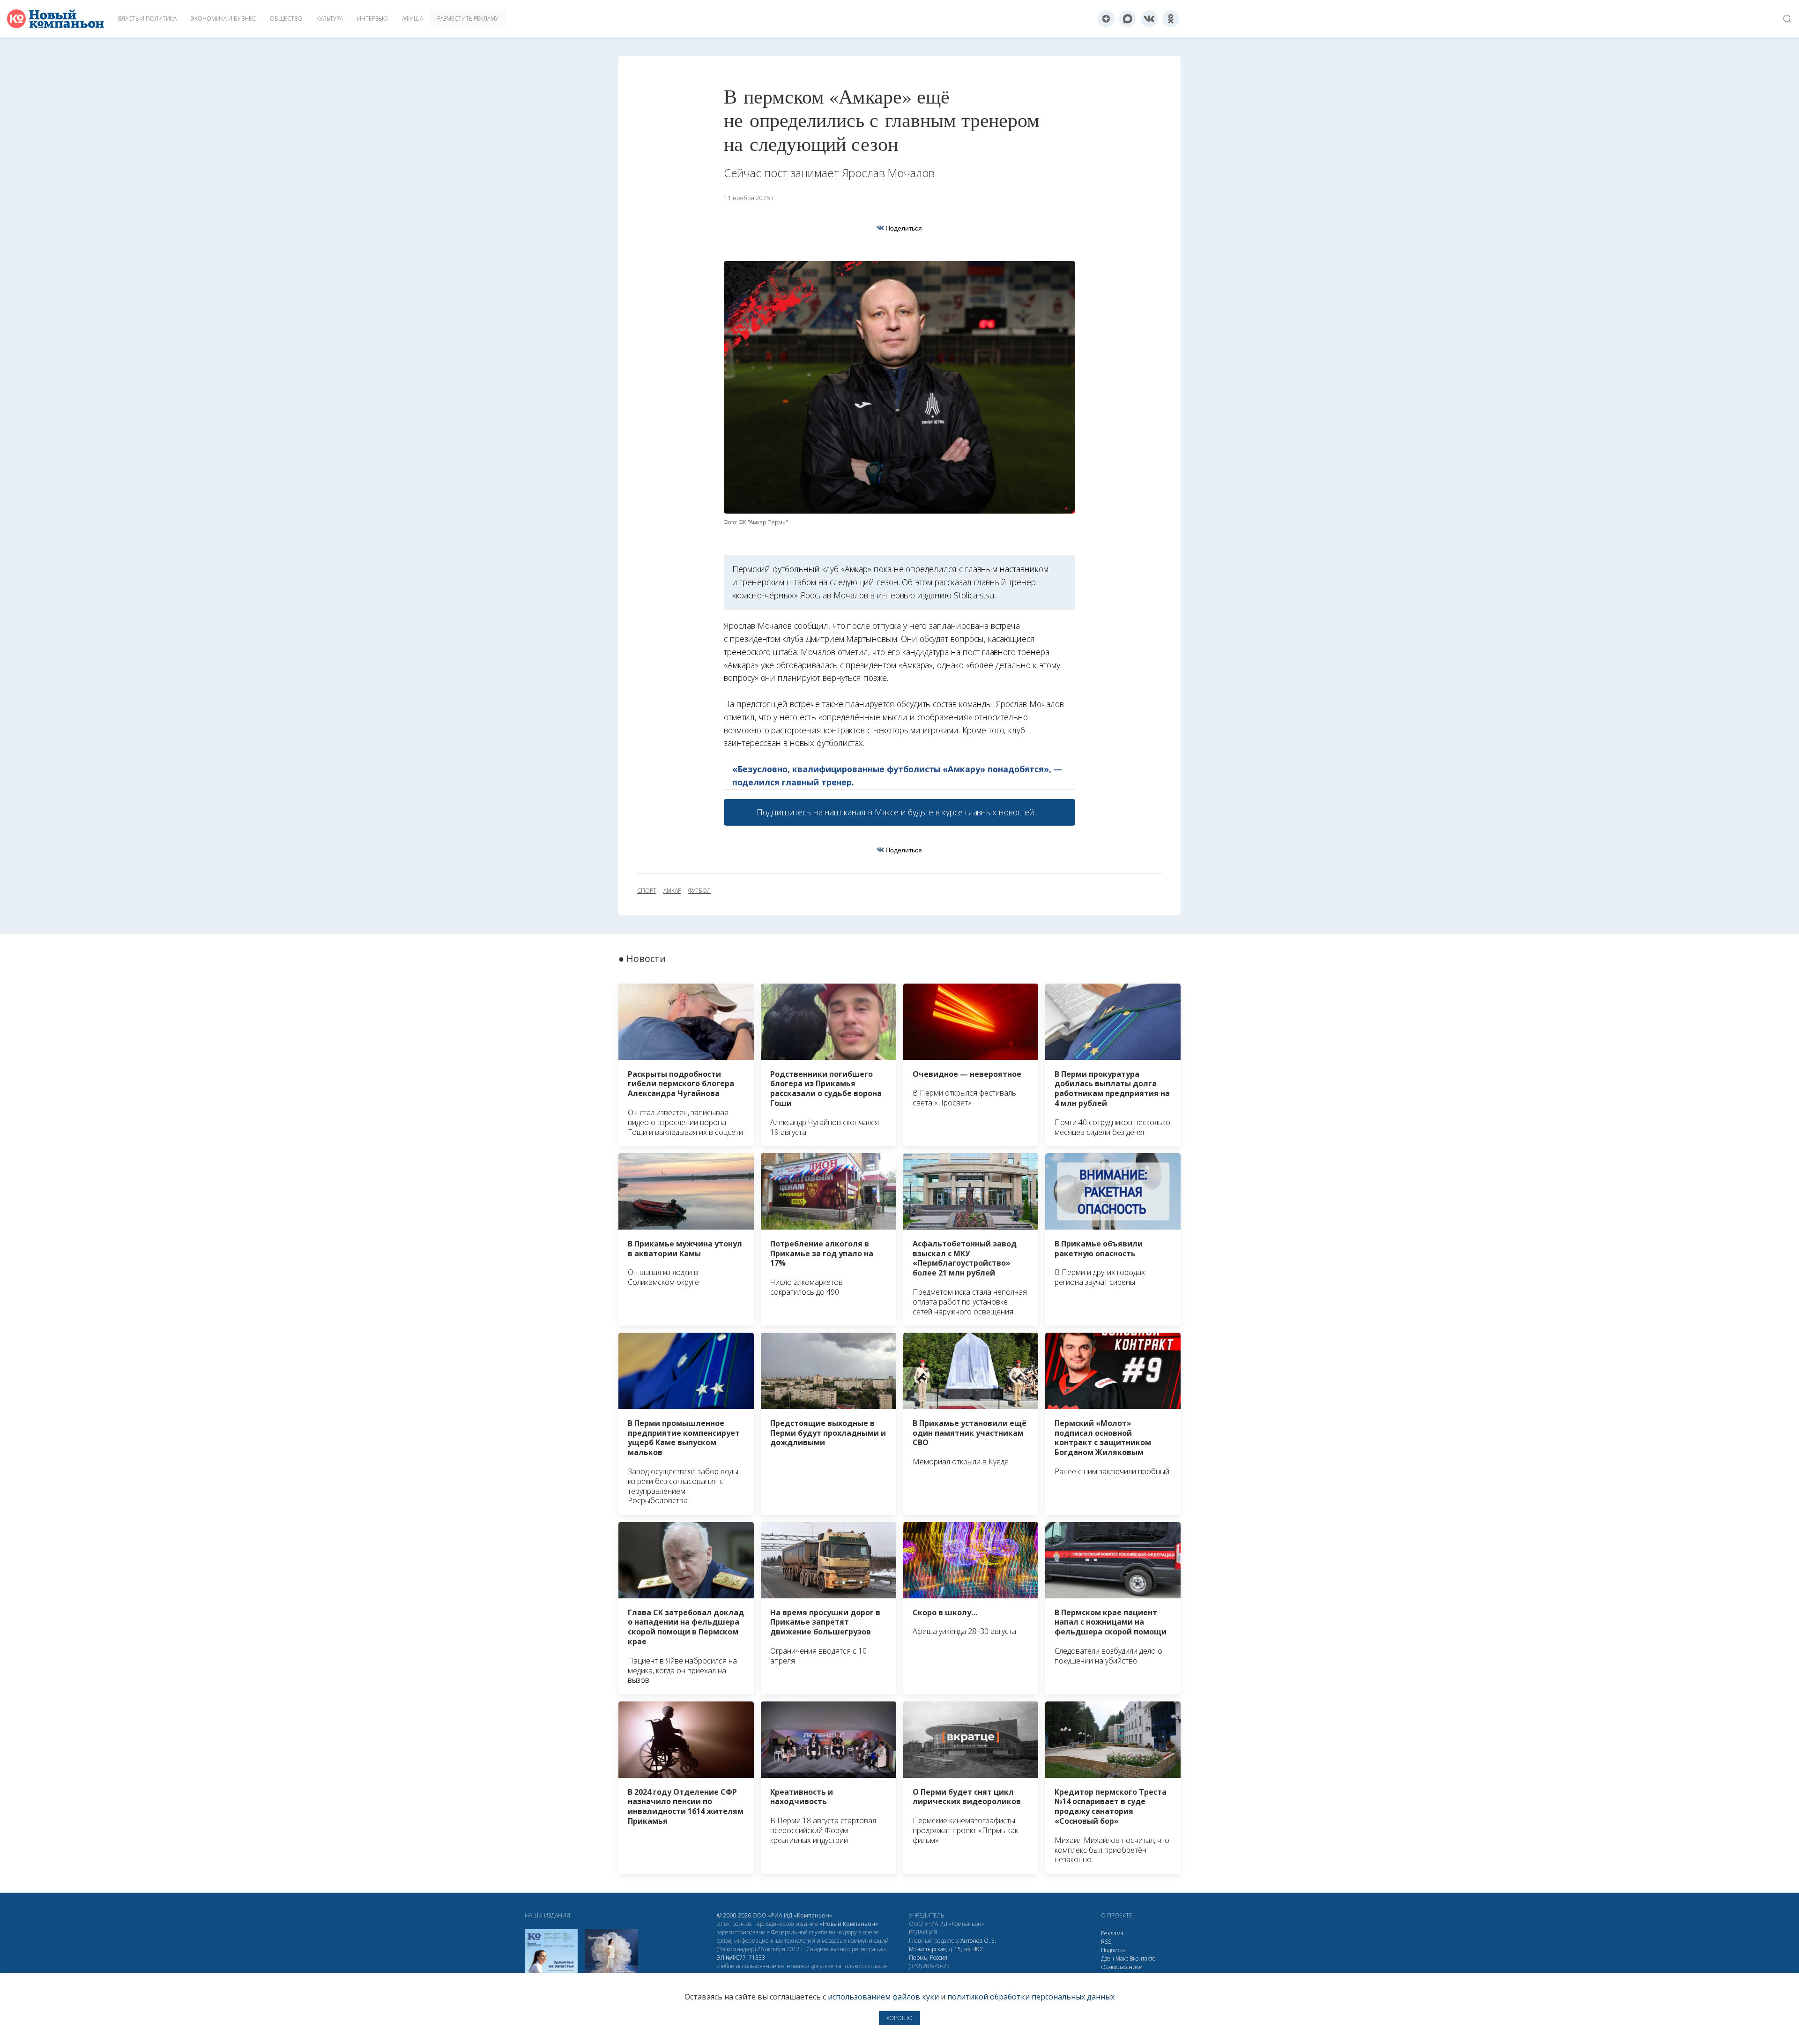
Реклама (1112, 1933)
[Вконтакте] (1149, 19)
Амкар (672, 891)
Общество (286, 19)
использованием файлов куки (883, 1997)
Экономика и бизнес (223, 19)
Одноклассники (1122, 1967)
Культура (330, 19)
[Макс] (1128, 19)
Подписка (1113, 1950)
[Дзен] (1106, 19)
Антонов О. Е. (978, 1941)
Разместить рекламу (468, 19)
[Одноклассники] (1171, 19)
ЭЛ (741, 1958)
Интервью (372, 19)
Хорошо (899, 2018)
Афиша (413, 19)
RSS (1106, 1942)
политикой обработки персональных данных (1031, 1997)
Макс (1122, 1958)
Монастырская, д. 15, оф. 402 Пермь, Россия (946, 1953)
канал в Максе (871, 812)
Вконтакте (1143, 1958)
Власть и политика (147, 19)
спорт (647, 891)
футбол (700, 891)
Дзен (1108, 1958)
